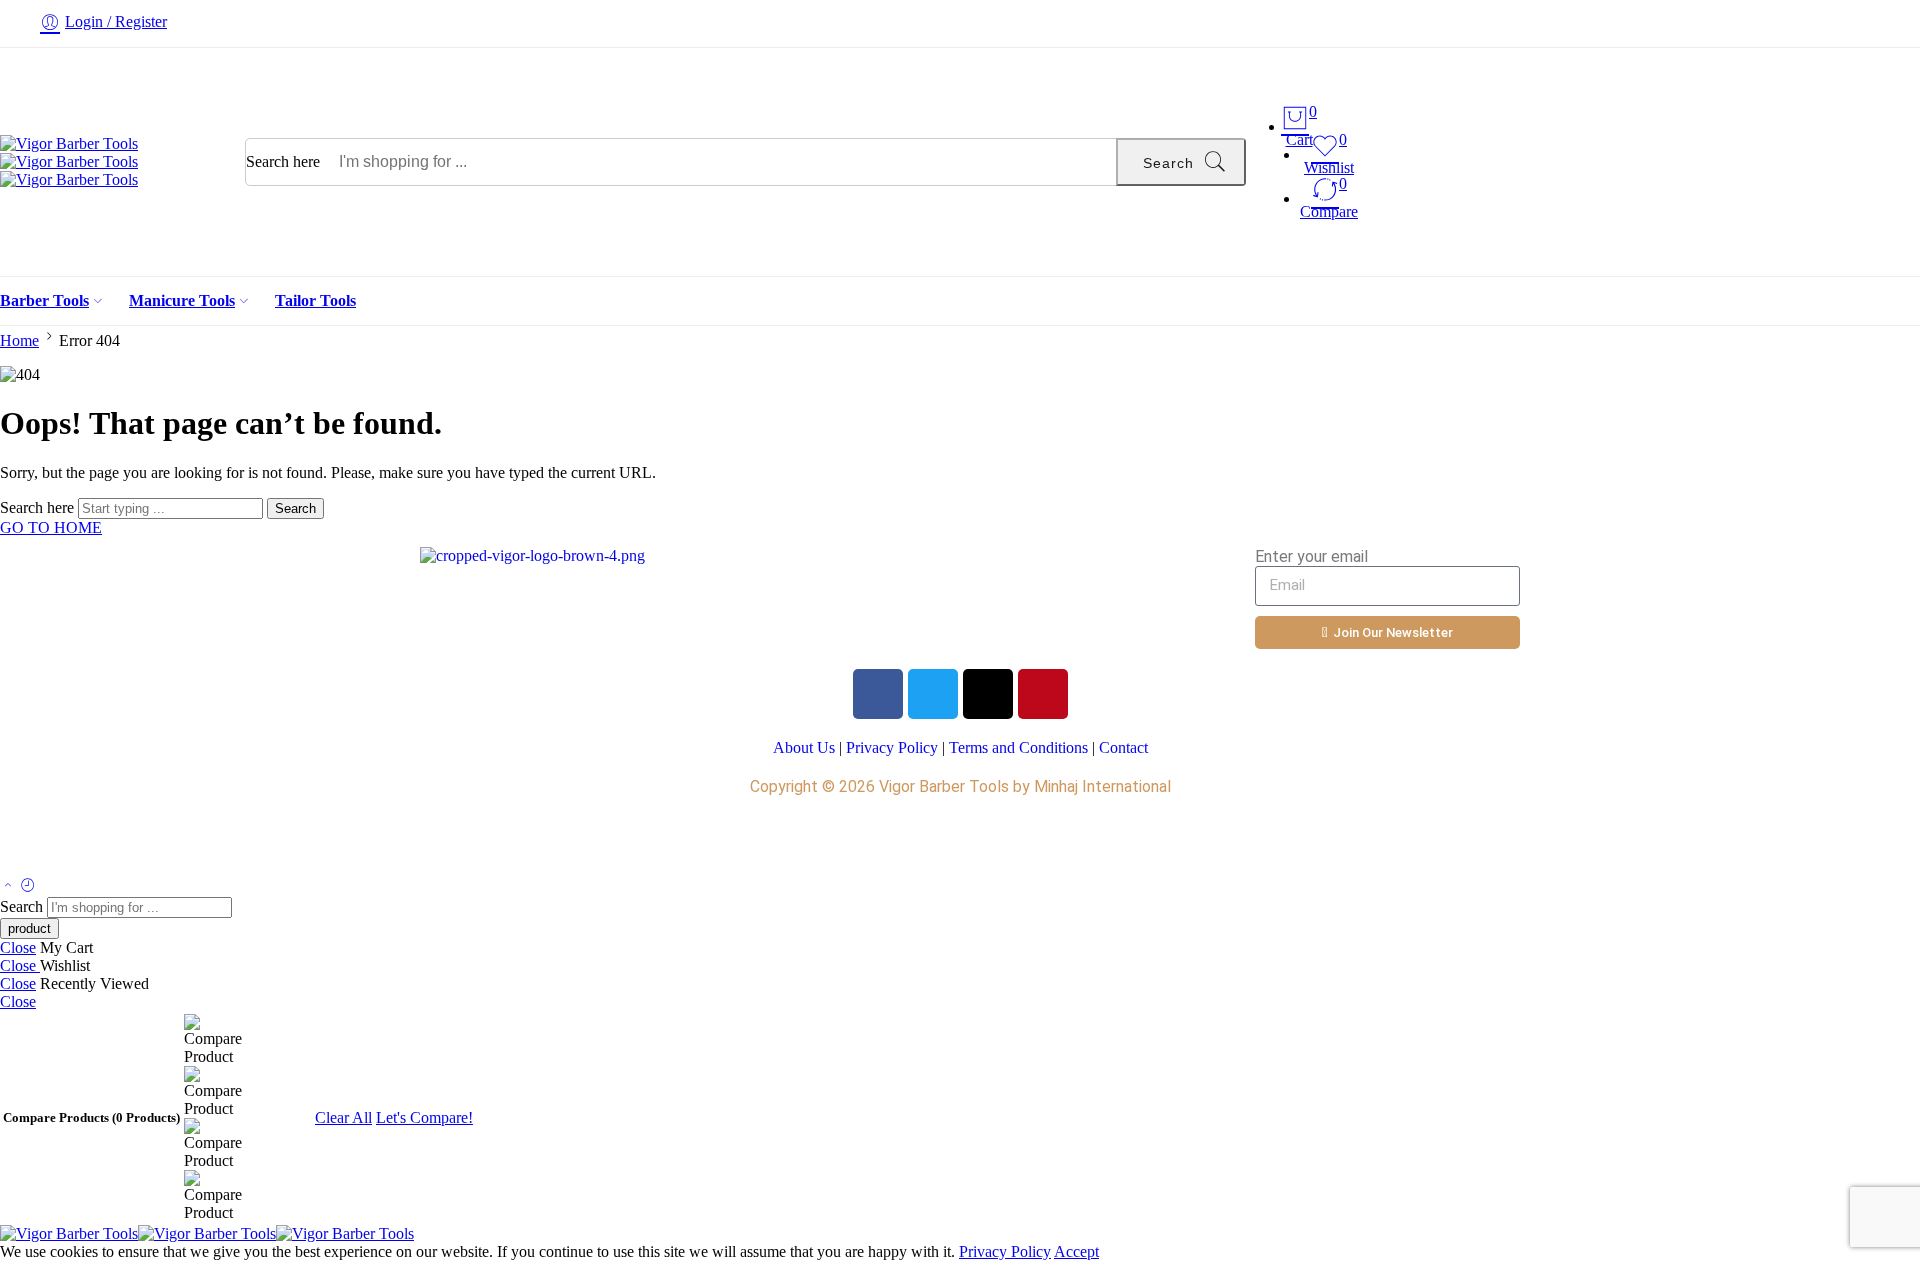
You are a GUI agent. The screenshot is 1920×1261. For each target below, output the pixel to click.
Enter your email (1311, 556)
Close (18, 947)
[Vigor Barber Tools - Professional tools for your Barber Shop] (69, 161)
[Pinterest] (1043, 694)
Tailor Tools (315, 300)
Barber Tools (44, 300)
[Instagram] (988, 694)
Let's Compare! (424, 1117)
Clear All (343, 1117)
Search (1168, 163)
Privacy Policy (892, 747)
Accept (1076, 1251)
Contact (1123, 747)
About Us (804, 747)
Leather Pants (450, 841)
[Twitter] (933, 694)
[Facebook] (878, 694)
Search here (285, 161)
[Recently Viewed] (28, 886)
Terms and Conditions (1018, 747)
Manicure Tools (182, 300)
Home (19, 340)
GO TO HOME (51, 527)
